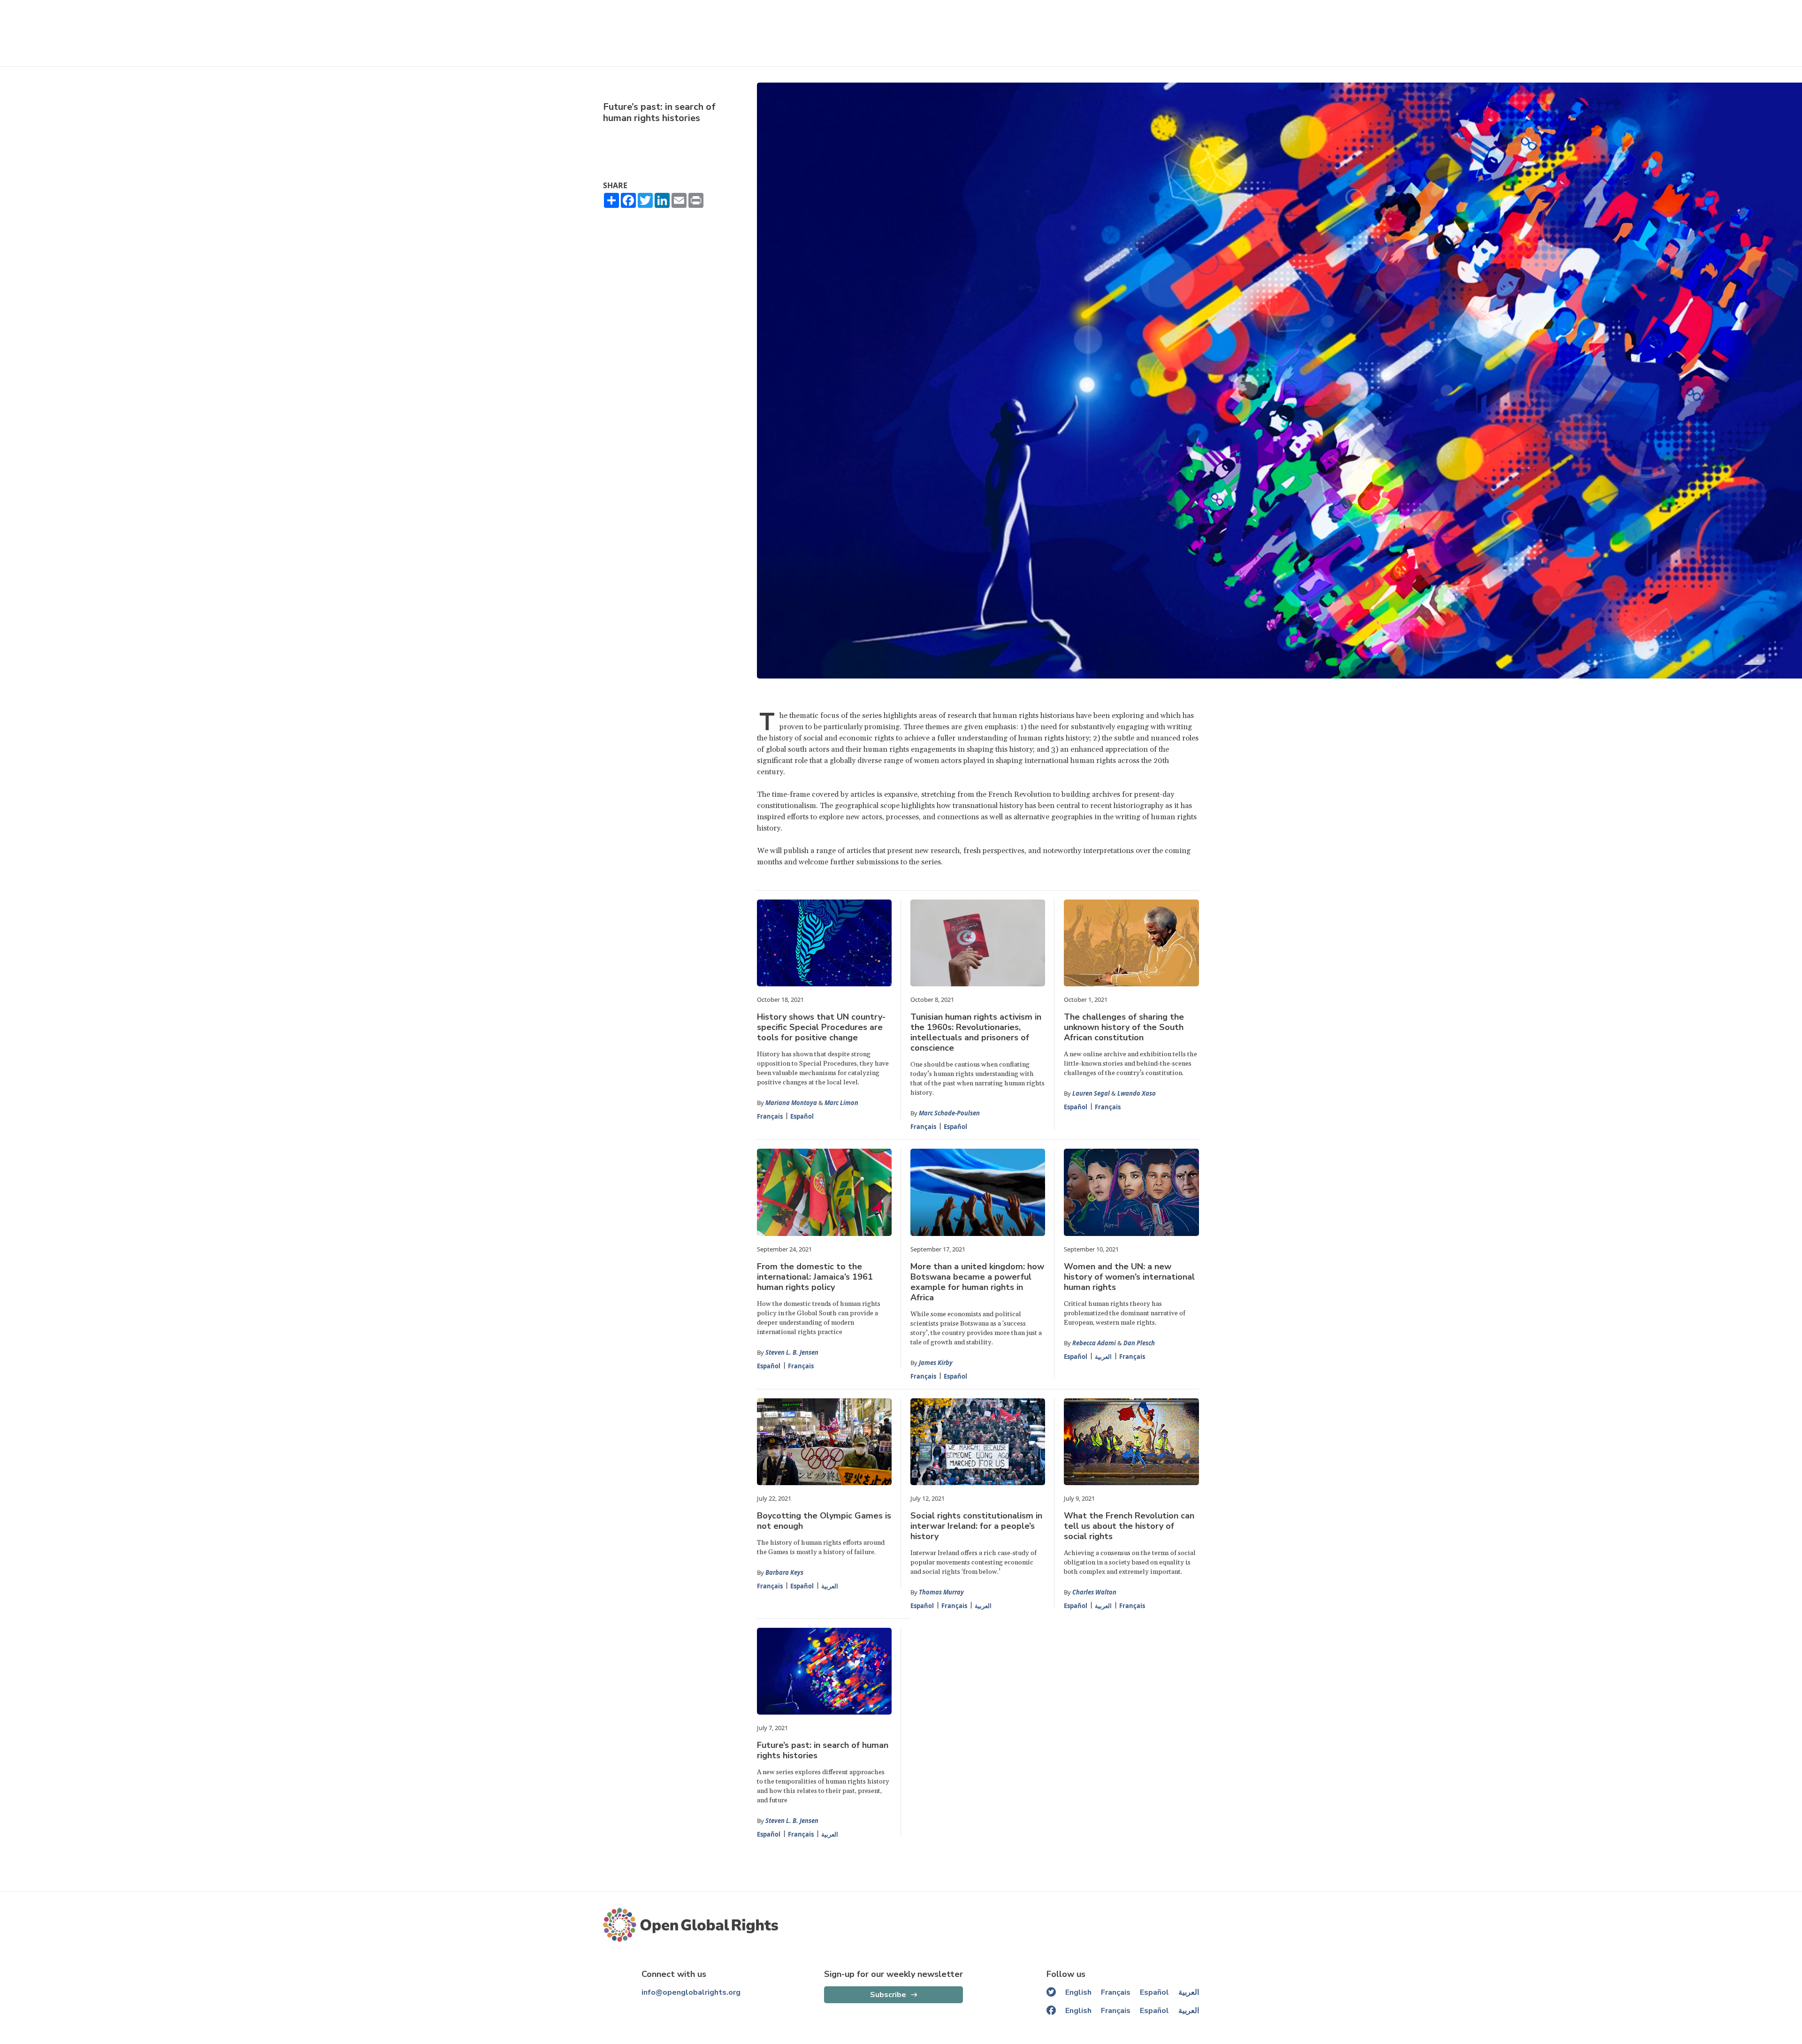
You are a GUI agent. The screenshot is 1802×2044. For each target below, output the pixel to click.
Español (802, 1116)
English (1078, 1992)
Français (770, 1116)
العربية (1103, 1357)
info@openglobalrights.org (691, 1992)
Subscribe (888, 1995)
